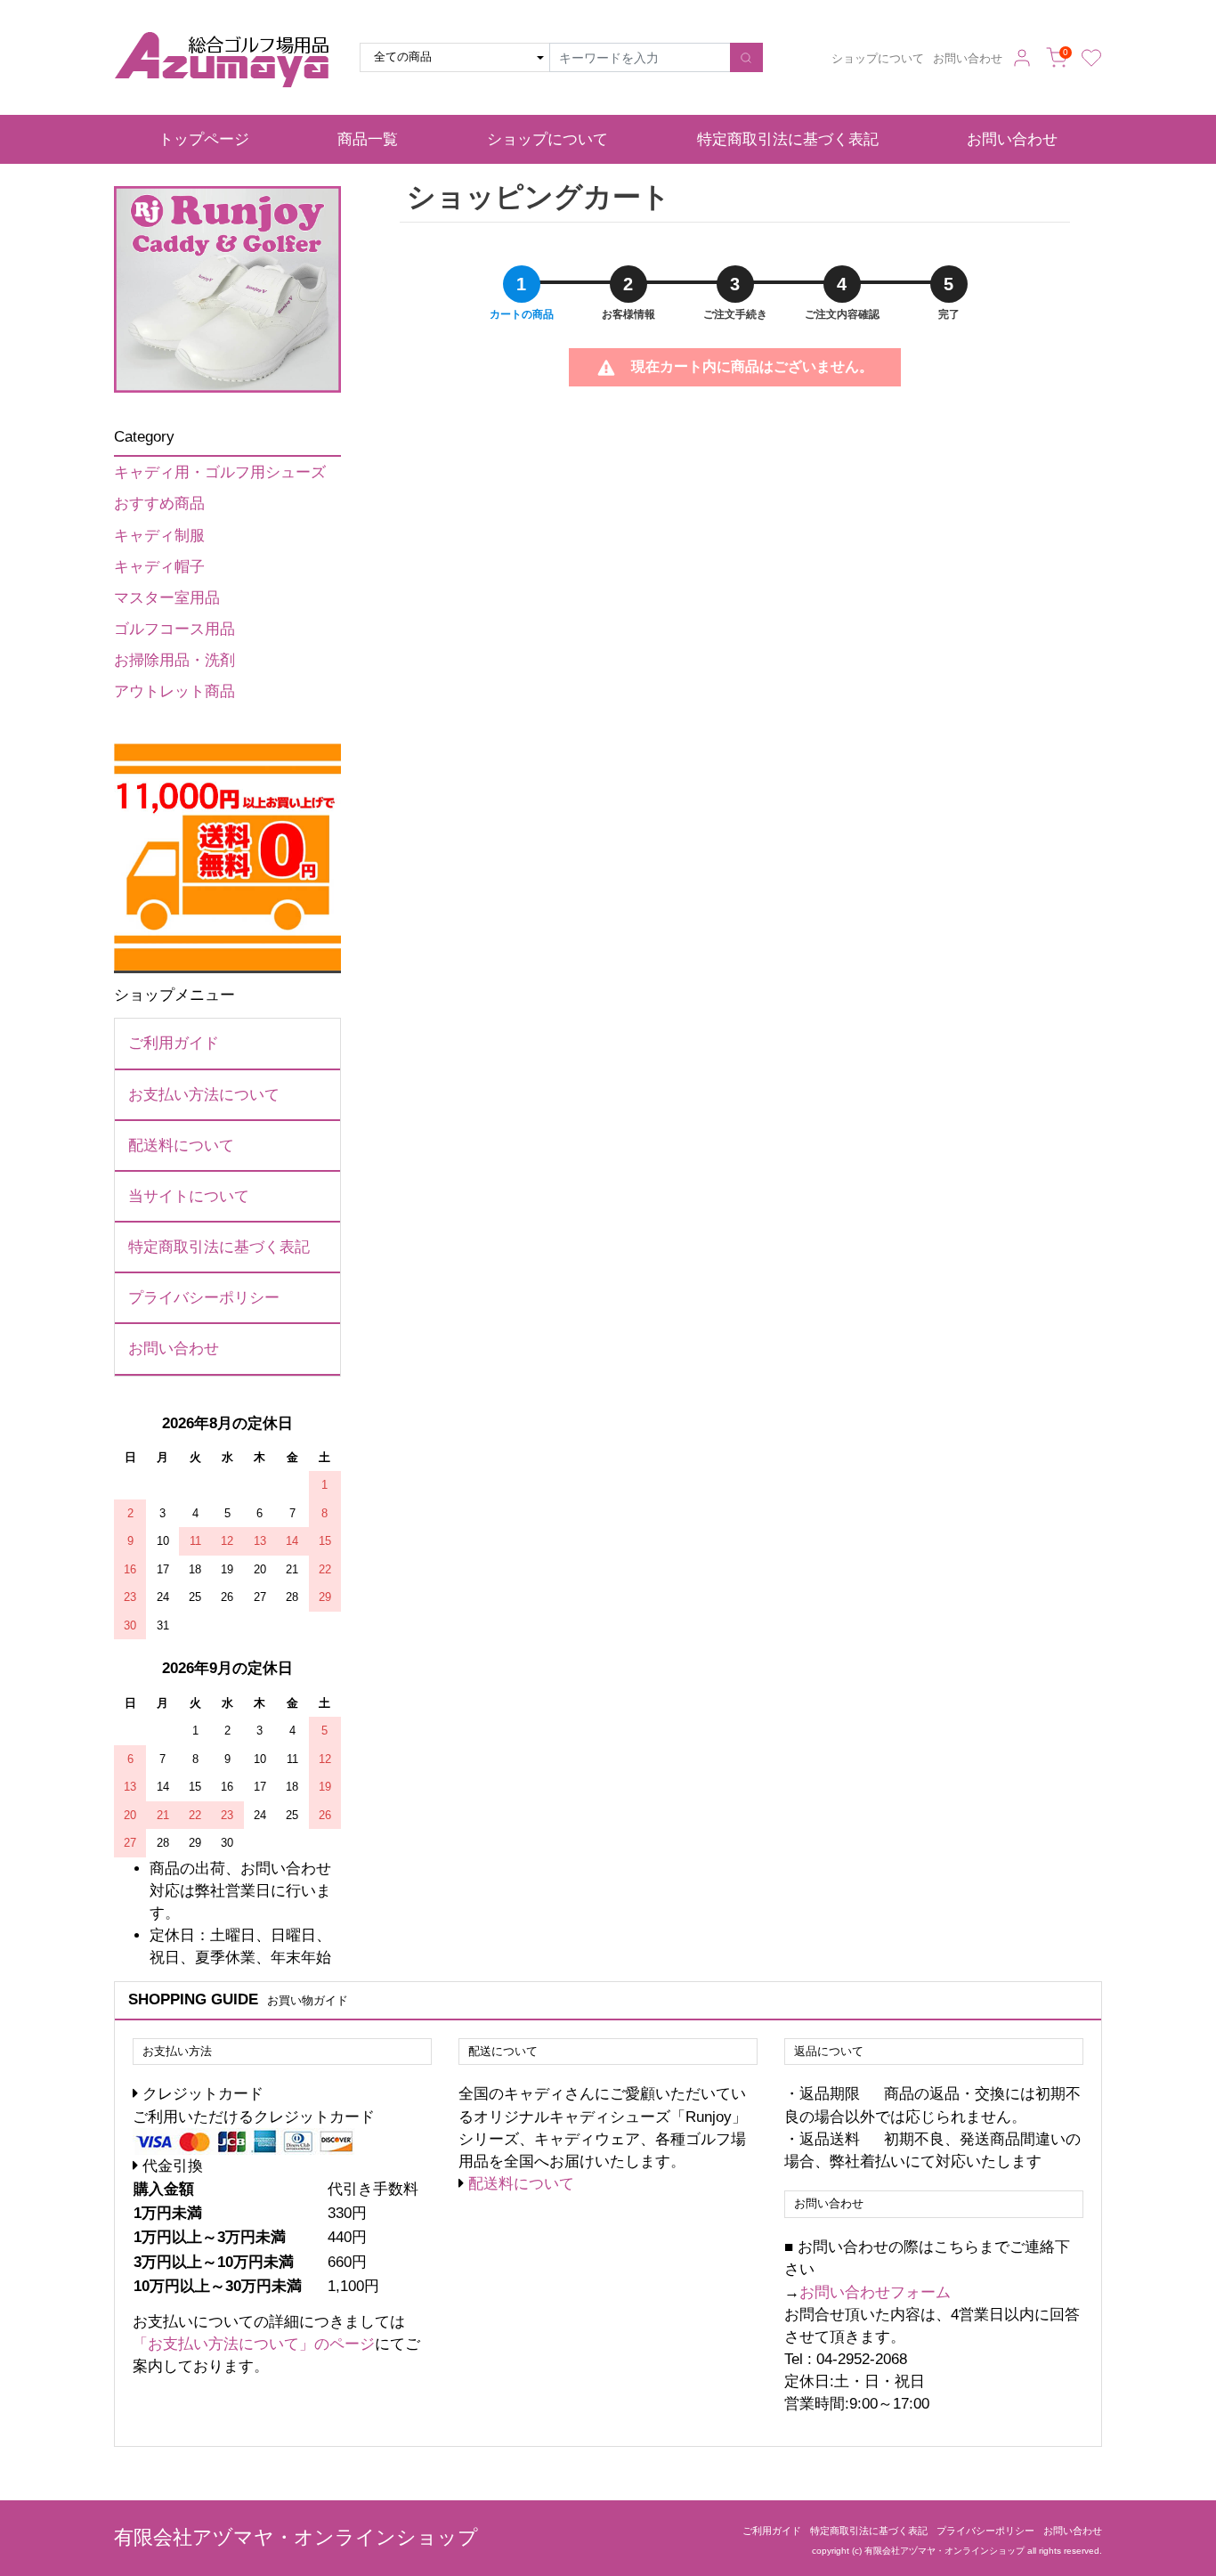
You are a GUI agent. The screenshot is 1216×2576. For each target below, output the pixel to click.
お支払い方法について (204, 1095)
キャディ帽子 (159, 567)
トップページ (204, 139)
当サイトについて (189, 1196)
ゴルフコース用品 (174, 629)
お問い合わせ (968, 59)
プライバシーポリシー (204, 1298)
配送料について (181, 1146)
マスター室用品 (167, 598)
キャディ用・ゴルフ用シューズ (220, 472)
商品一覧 (368, 139)
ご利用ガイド (174, 1043)
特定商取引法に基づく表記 (788, 139)
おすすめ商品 (159, 504)
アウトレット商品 (174, 691)
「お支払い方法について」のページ (254, 2344)
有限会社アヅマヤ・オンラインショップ (296, 2537)
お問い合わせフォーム (875, 2292)
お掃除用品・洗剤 (174, 660)
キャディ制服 (159, 536)
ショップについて (878, 59)
